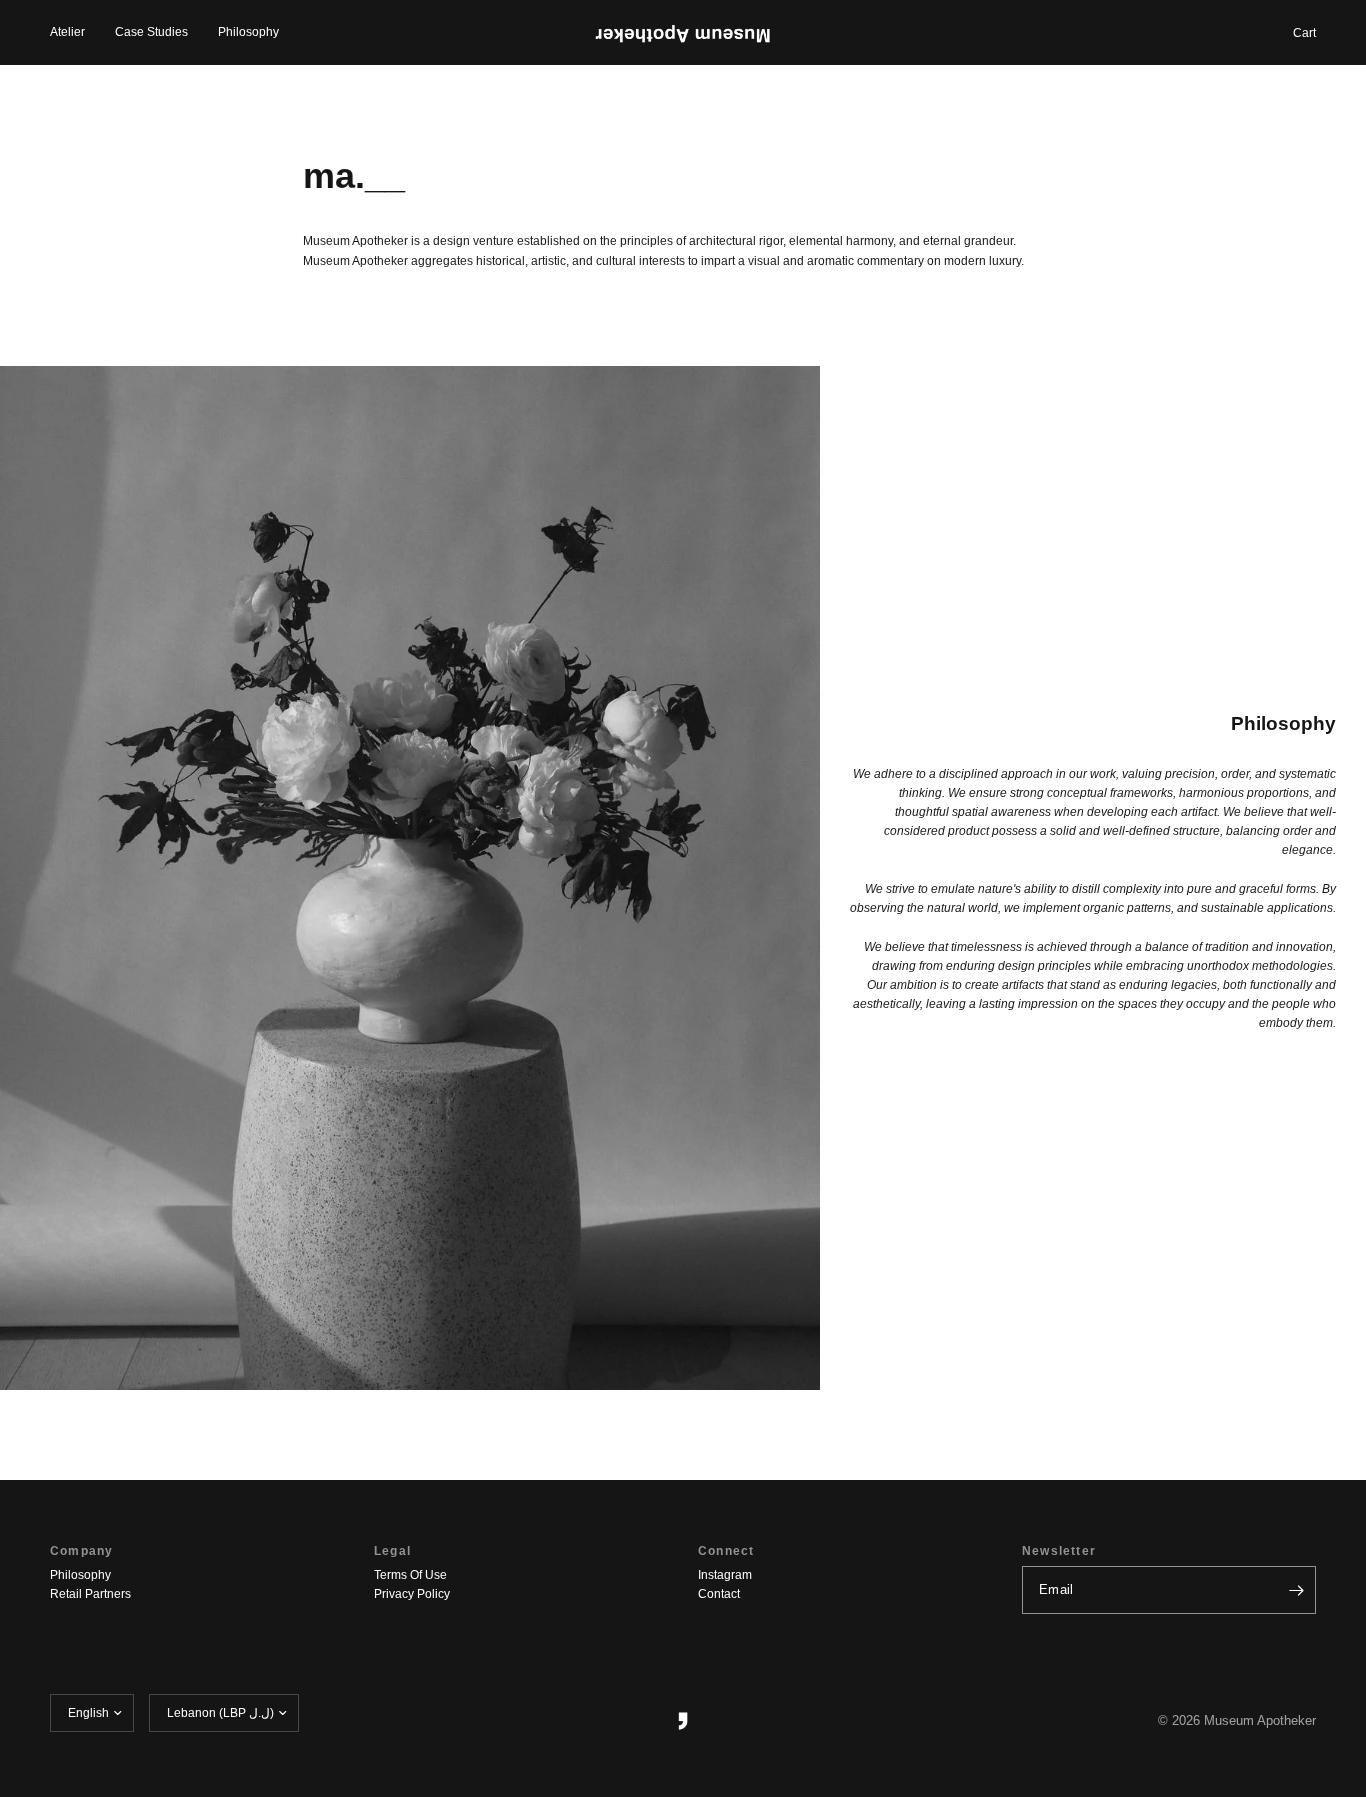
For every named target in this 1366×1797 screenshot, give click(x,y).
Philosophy (248, 32)
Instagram (725, 1575)
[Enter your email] (1296, 1590)
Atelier (67, 32)
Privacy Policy (412, 1594)
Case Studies (151, 32)
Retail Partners (90, 1594)
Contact (719, 1594)
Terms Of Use (410, 1575)
